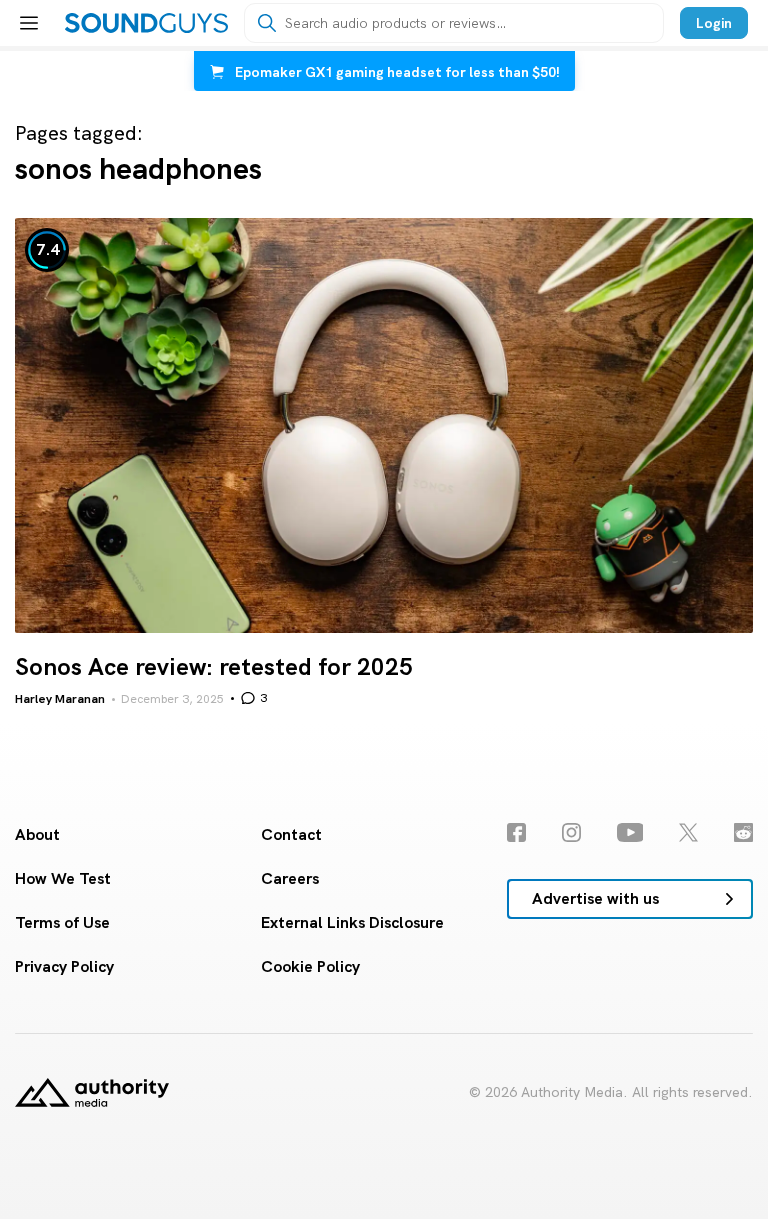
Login (714, 23)
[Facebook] (516, 832)
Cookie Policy (310, 966)
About (37, 834)
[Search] (267, 23)
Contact (291, 834)
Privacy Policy (64, 966)
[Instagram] (571, 832)
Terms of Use (62, 922)
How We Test (63, 878)
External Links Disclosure (352, 922)
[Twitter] (688, 832)
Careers (290, 878)
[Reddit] (743, 832)
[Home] (146, 23)
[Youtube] (630, 832)
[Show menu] (29, 23)
